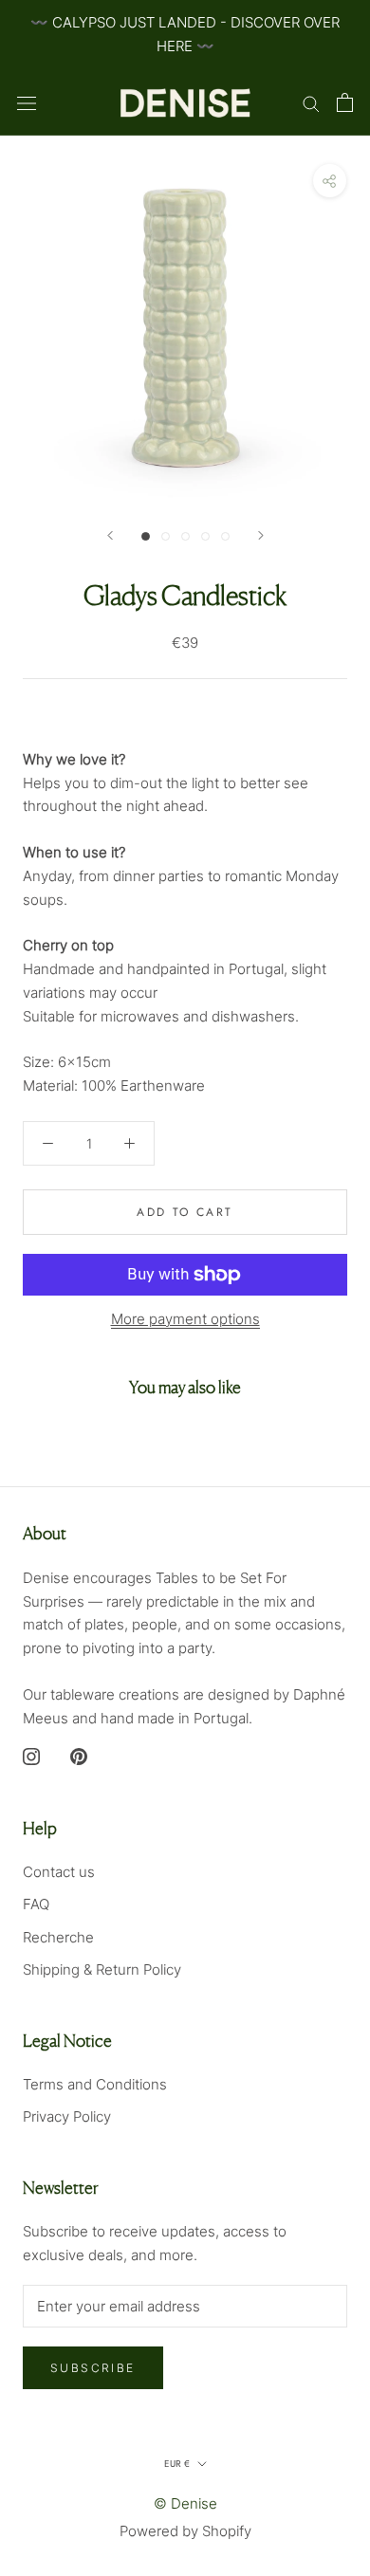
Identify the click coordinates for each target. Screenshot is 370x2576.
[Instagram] (31, 1755)
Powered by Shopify (185, 2531)
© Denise (185, 2503)
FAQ (36, 1904)
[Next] (261, 535)
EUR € (177, 2464)
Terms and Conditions (95, 2084)
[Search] (311, 102)
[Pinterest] (79, 1755)
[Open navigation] (27, 102)
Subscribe (93, 2368)
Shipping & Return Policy (102, 1969)
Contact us (59, 1872)
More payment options (185, 1319)
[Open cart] (345, 102)
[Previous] (110, 535)
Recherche (58, 1937)
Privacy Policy (67, 2116)
